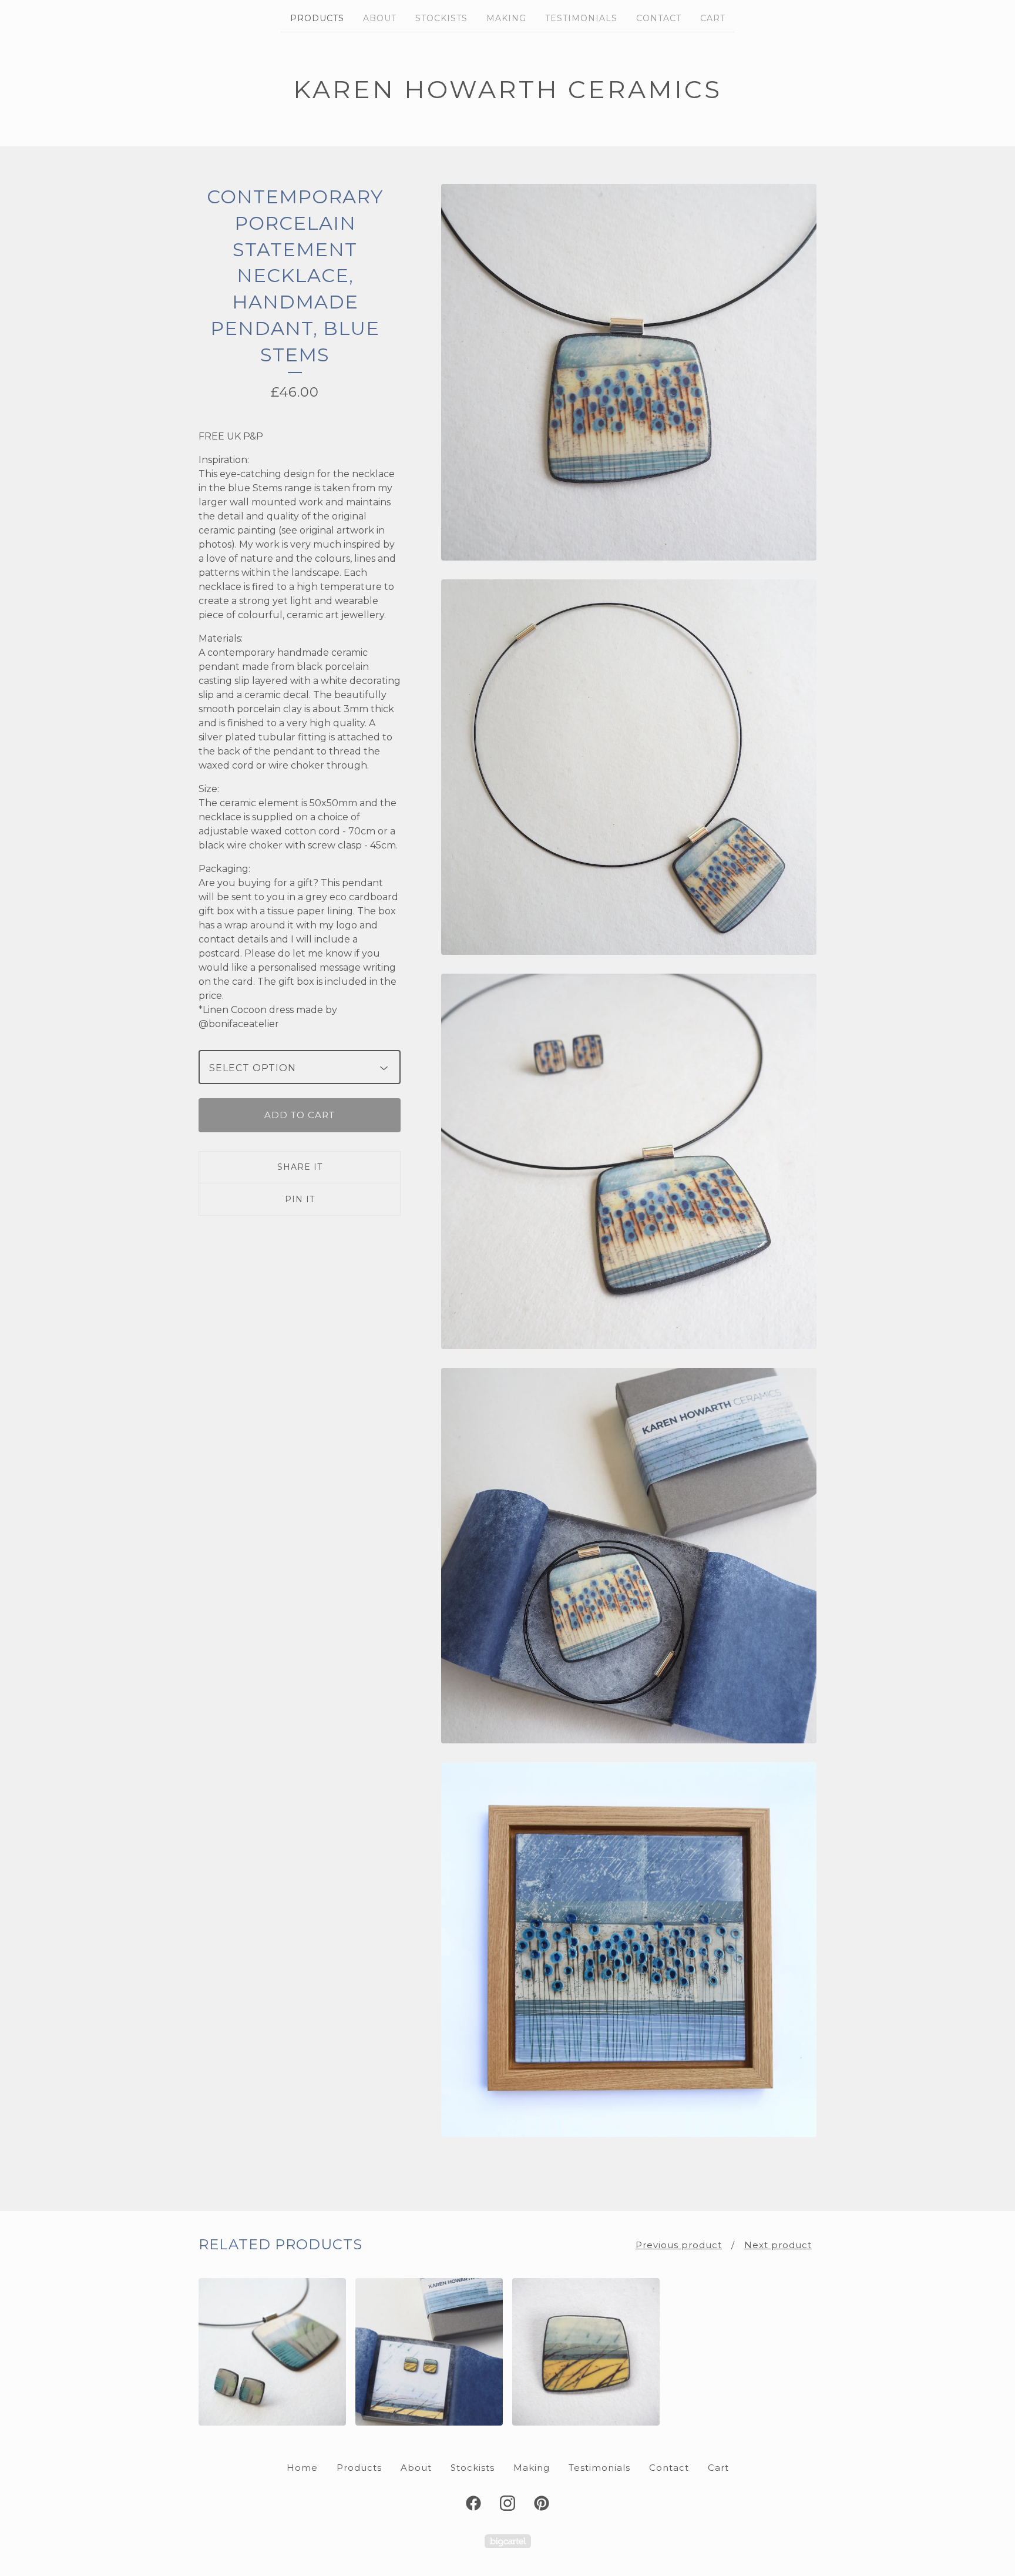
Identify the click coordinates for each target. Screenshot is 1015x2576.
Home (302, 2468)
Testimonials (581, 18)
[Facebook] (473, 2503)
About (380, 18)
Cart (713, 18)
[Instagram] (508, 2503)
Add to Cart (300, 1115)
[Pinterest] (542, 2503)
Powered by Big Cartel (508, 2541)
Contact (659, 18)
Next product (778, 2245)
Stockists (441, 18)
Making (506, 18)
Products (317, 18)
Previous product (679, 2245)
